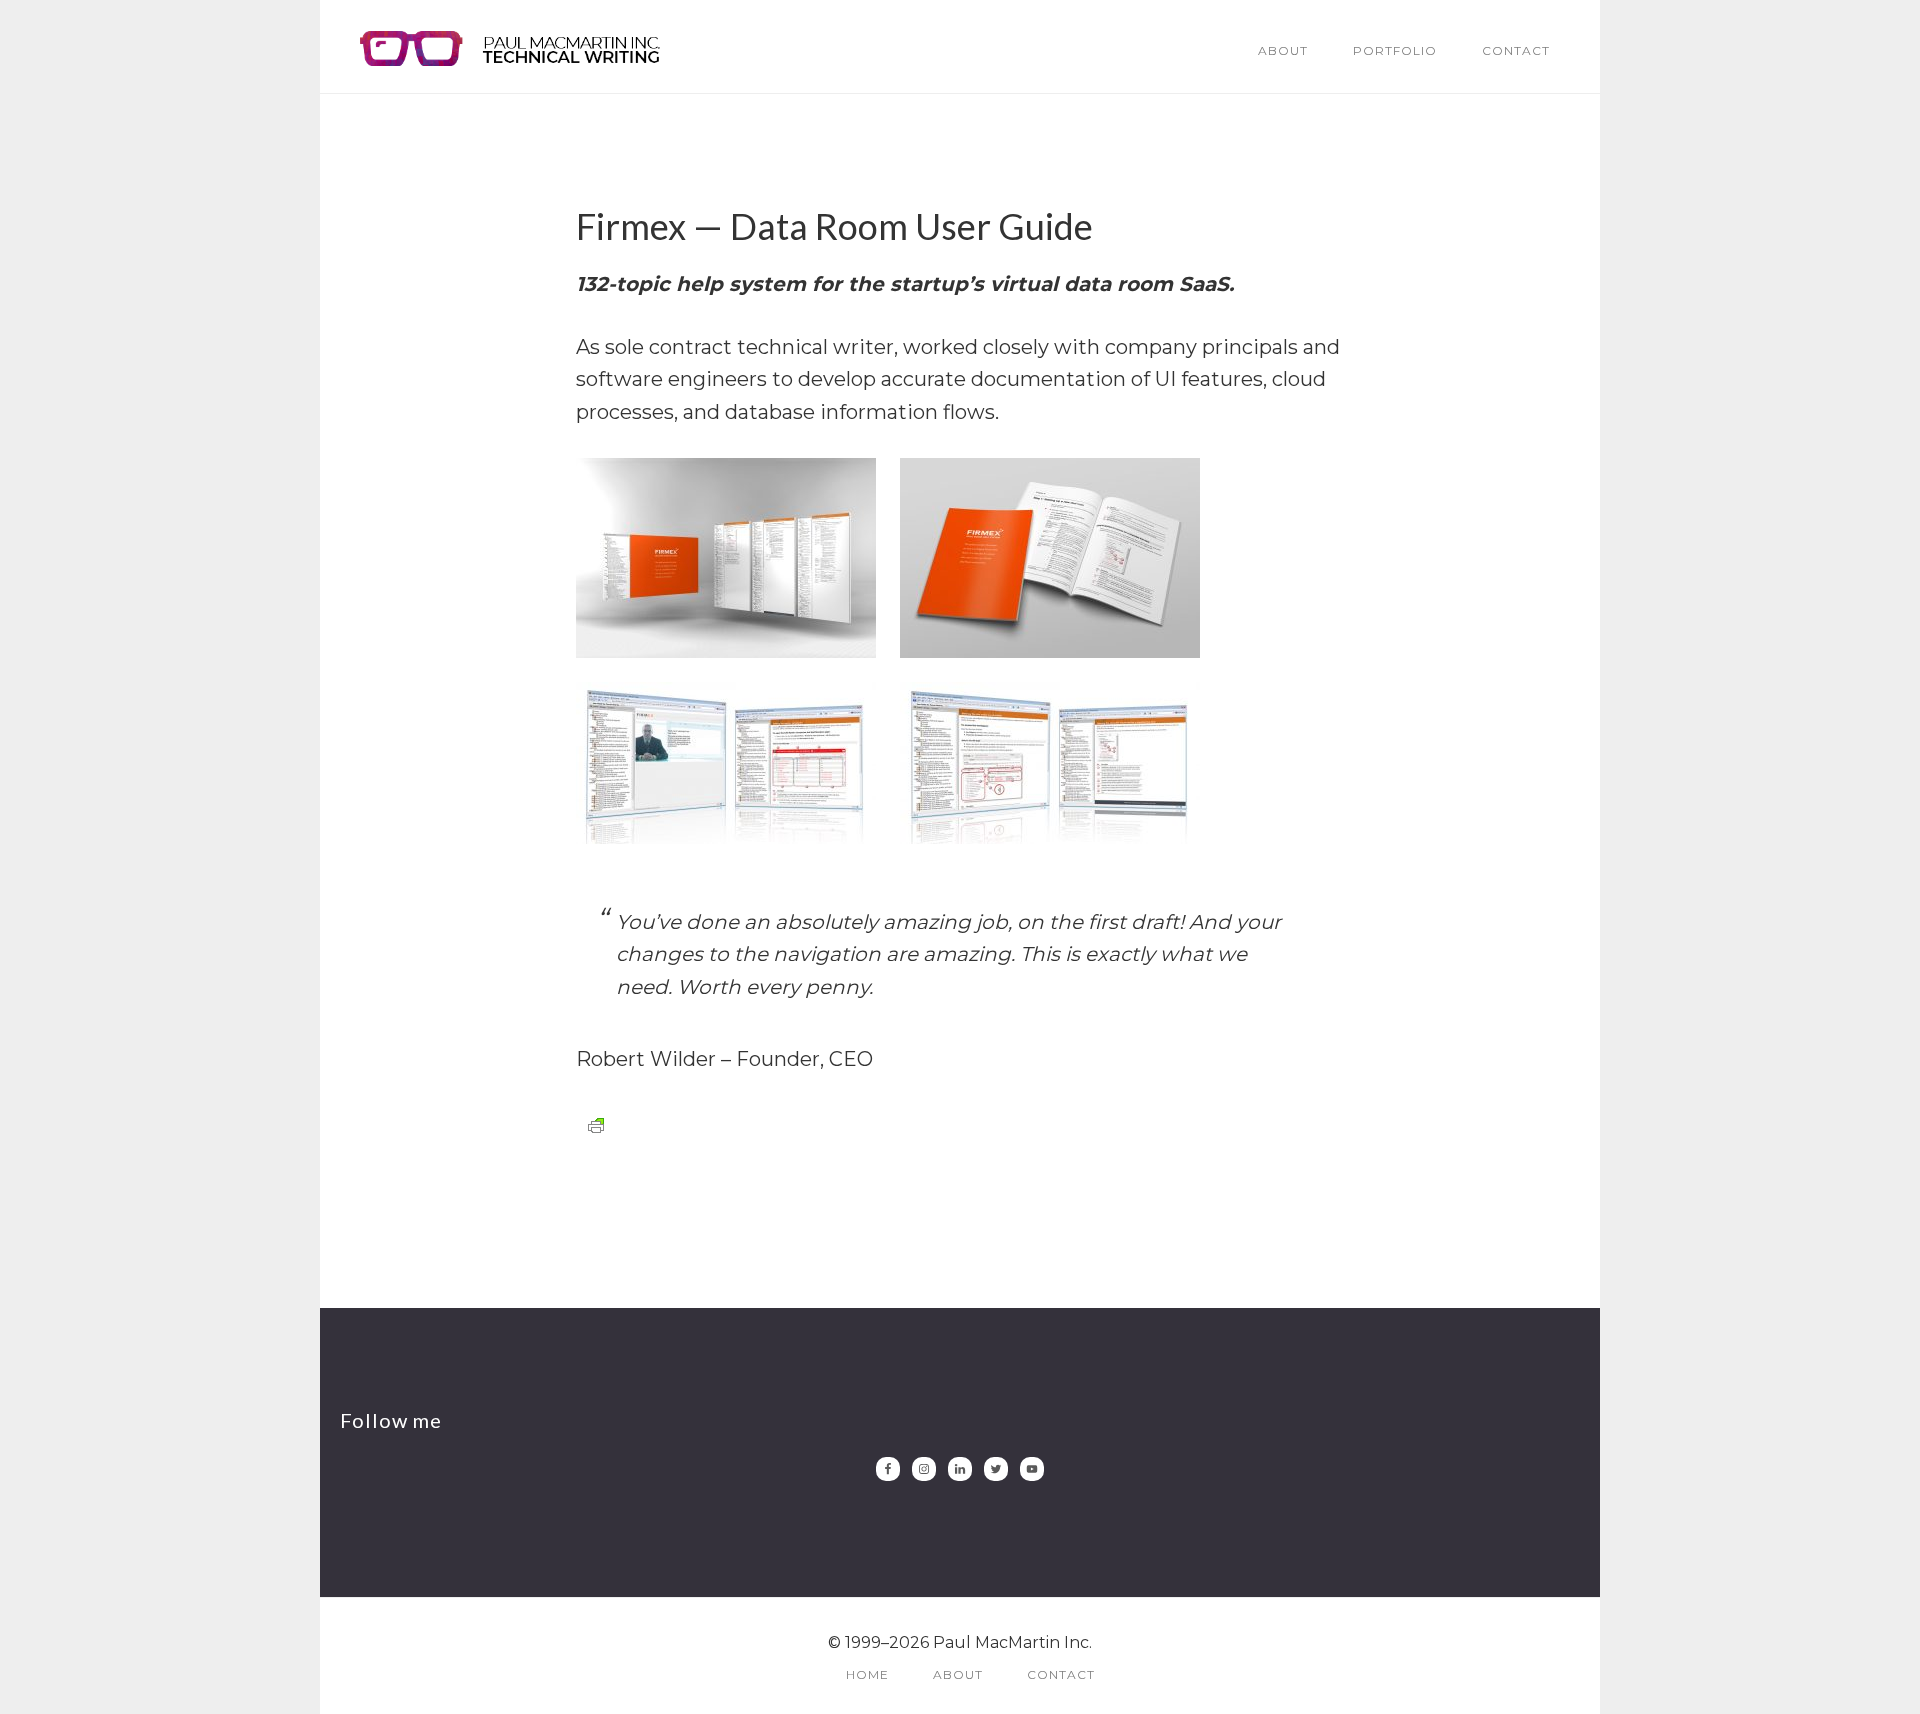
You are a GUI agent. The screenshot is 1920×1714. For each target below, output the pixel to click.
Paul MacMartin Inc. (510, 48)
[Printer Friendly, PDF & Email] (596, 1124)
